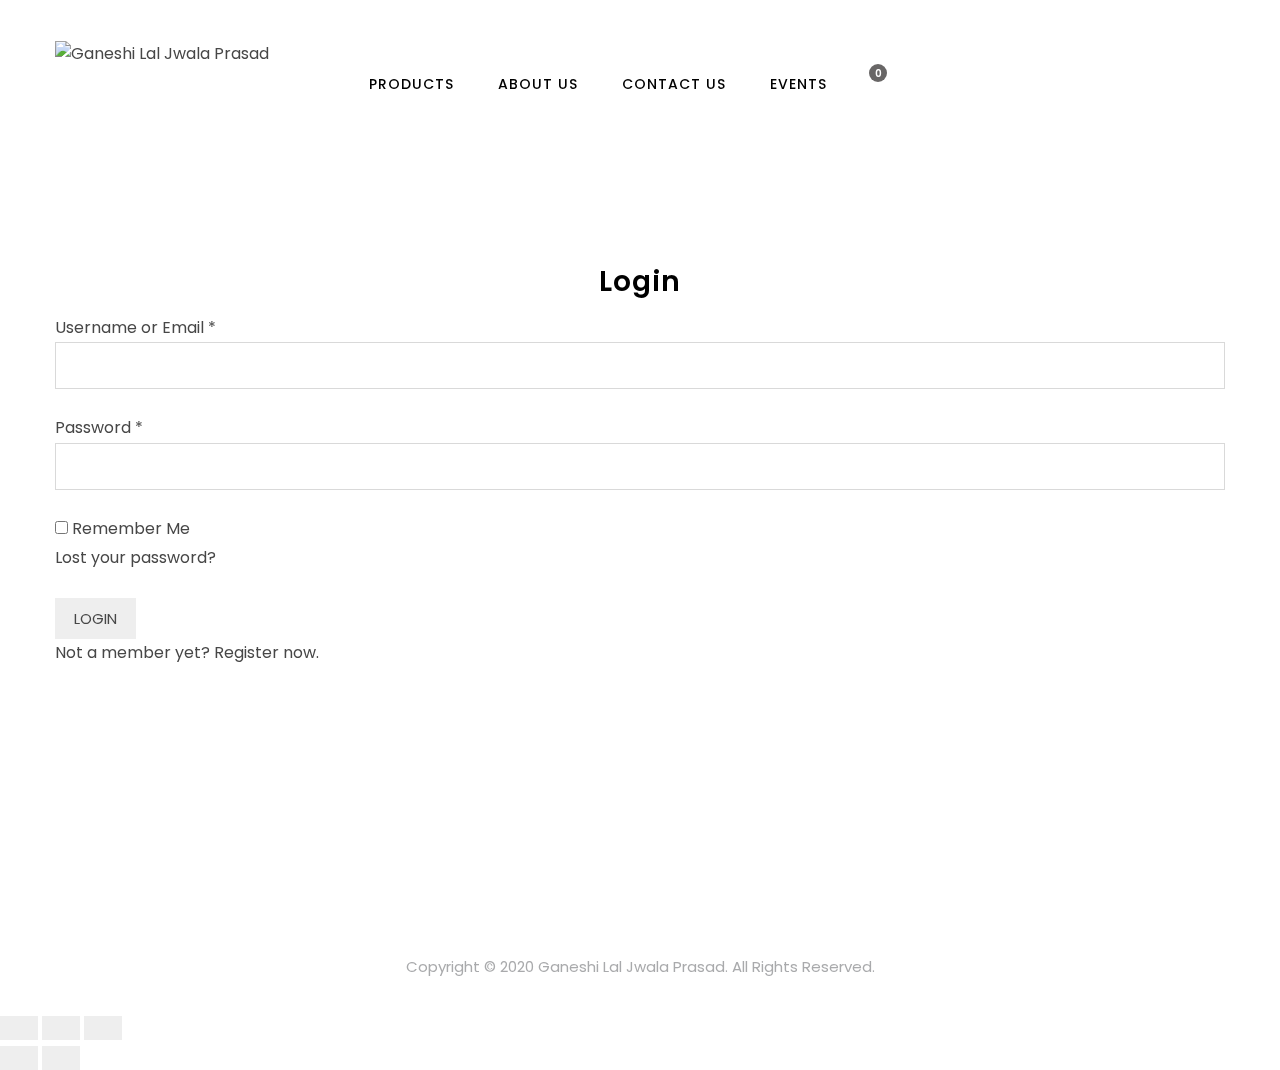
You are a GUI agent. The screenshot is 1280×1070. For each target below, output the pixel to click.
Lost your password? (135, 557)
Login (95, 618)
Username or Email (135, 327)
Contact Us (674, 84)
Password (99, 427)
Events (798, 84)
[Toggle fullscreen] (103, 1028)
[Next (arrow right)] (61, 1058)
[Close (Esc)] (19, 1028)
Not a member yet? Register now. (187, 652)
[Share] (61, 1028)
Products (411, 84)
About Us (538, 84)
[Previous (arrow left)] (19, 1058)
